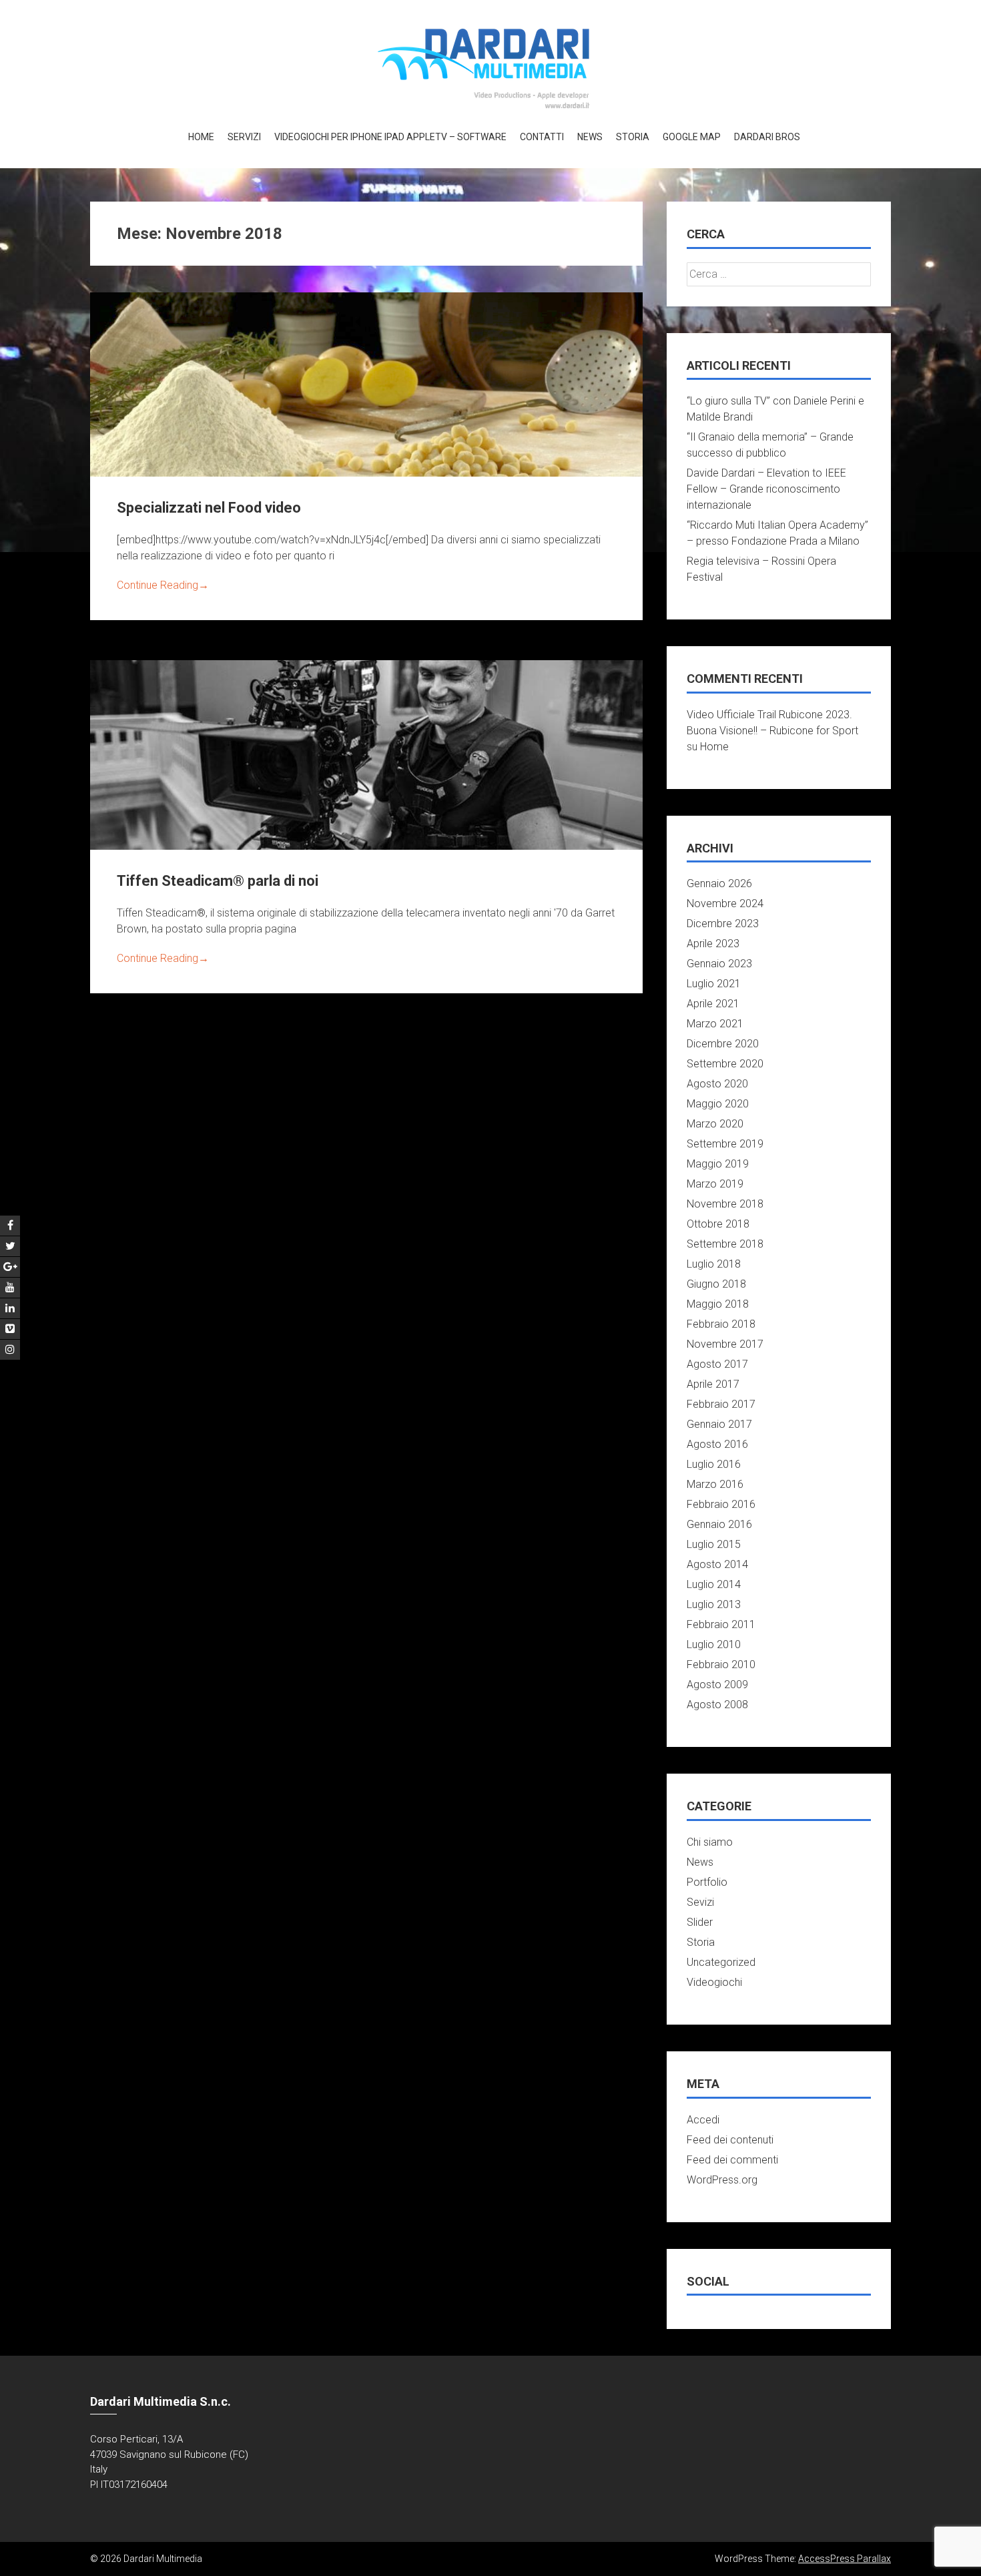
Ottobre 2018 (718, 1224)
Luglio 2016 (714, 1464)
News (590, 137)
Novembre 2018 (725, 1204)
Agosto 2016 (717, 1444)
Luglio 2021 (714, 984)
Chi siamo (710, 1842)
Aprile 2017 (713, 1384)
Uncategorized (721, 1962)
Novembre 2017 (725, 1344)
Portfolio (707, 1882)
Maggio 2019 (718, 1164)
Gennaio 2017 (719, 1424)
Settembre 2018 (725, 1244)
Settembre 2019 (725, 1144)
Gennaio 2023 (719, 964)
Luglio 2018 (714, 1264)
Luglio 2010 (714, 1644)
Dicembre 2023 (723, 924)
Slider (700, 1922)
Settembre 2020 (725, 1064)
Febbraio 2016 (721, 1504)
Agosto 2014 (717, 1564)
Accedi (703, 2120)
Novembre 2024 (725, 904)
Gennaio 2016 (719, 1524)
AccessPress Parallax (845, 2559)
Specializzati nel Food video (209, 508)
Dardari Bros (767, 137)
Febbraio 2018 (721, 1324)
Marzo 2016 (715, 1484)
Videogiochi (714, 1982)
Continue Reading (163, 585)
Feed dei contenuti (730, 2140)
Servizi (244, 137)
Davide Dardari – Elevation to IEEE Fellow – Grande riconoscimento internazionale (766, 489)
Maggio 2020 (718, 1104)
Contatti (542, 137)
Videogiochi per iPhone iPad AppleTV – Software (390, 137)
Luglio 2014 (714, 1584)
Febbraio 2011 (721, 1624)
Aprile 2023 (713, 944)
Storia (633, 137)
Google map (692, 137)
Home (201, 137)
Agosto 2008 (717, 1705)
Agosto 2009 (717, 1685)
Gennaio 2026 (719, 883)
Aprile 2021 (713, 1004)
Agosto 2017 (717, 1364)
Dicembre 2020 (723, 1044)
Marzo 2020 (715, 1124)
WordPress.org (722, 2180)
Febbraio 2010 (721, 1664)
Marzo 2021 (715, 1024)
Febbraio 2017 (721, 1404)
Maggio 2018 (718, 1304)
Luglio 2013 (714, 1604)
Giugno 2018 (716, 1284)
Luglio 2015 (714, 1544)
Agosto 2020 (717, 1084)
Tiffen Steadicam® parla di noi (218, 881)
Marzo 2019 (715, 1184)
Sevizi (700, 1902)
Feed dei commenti (732, 2160)
